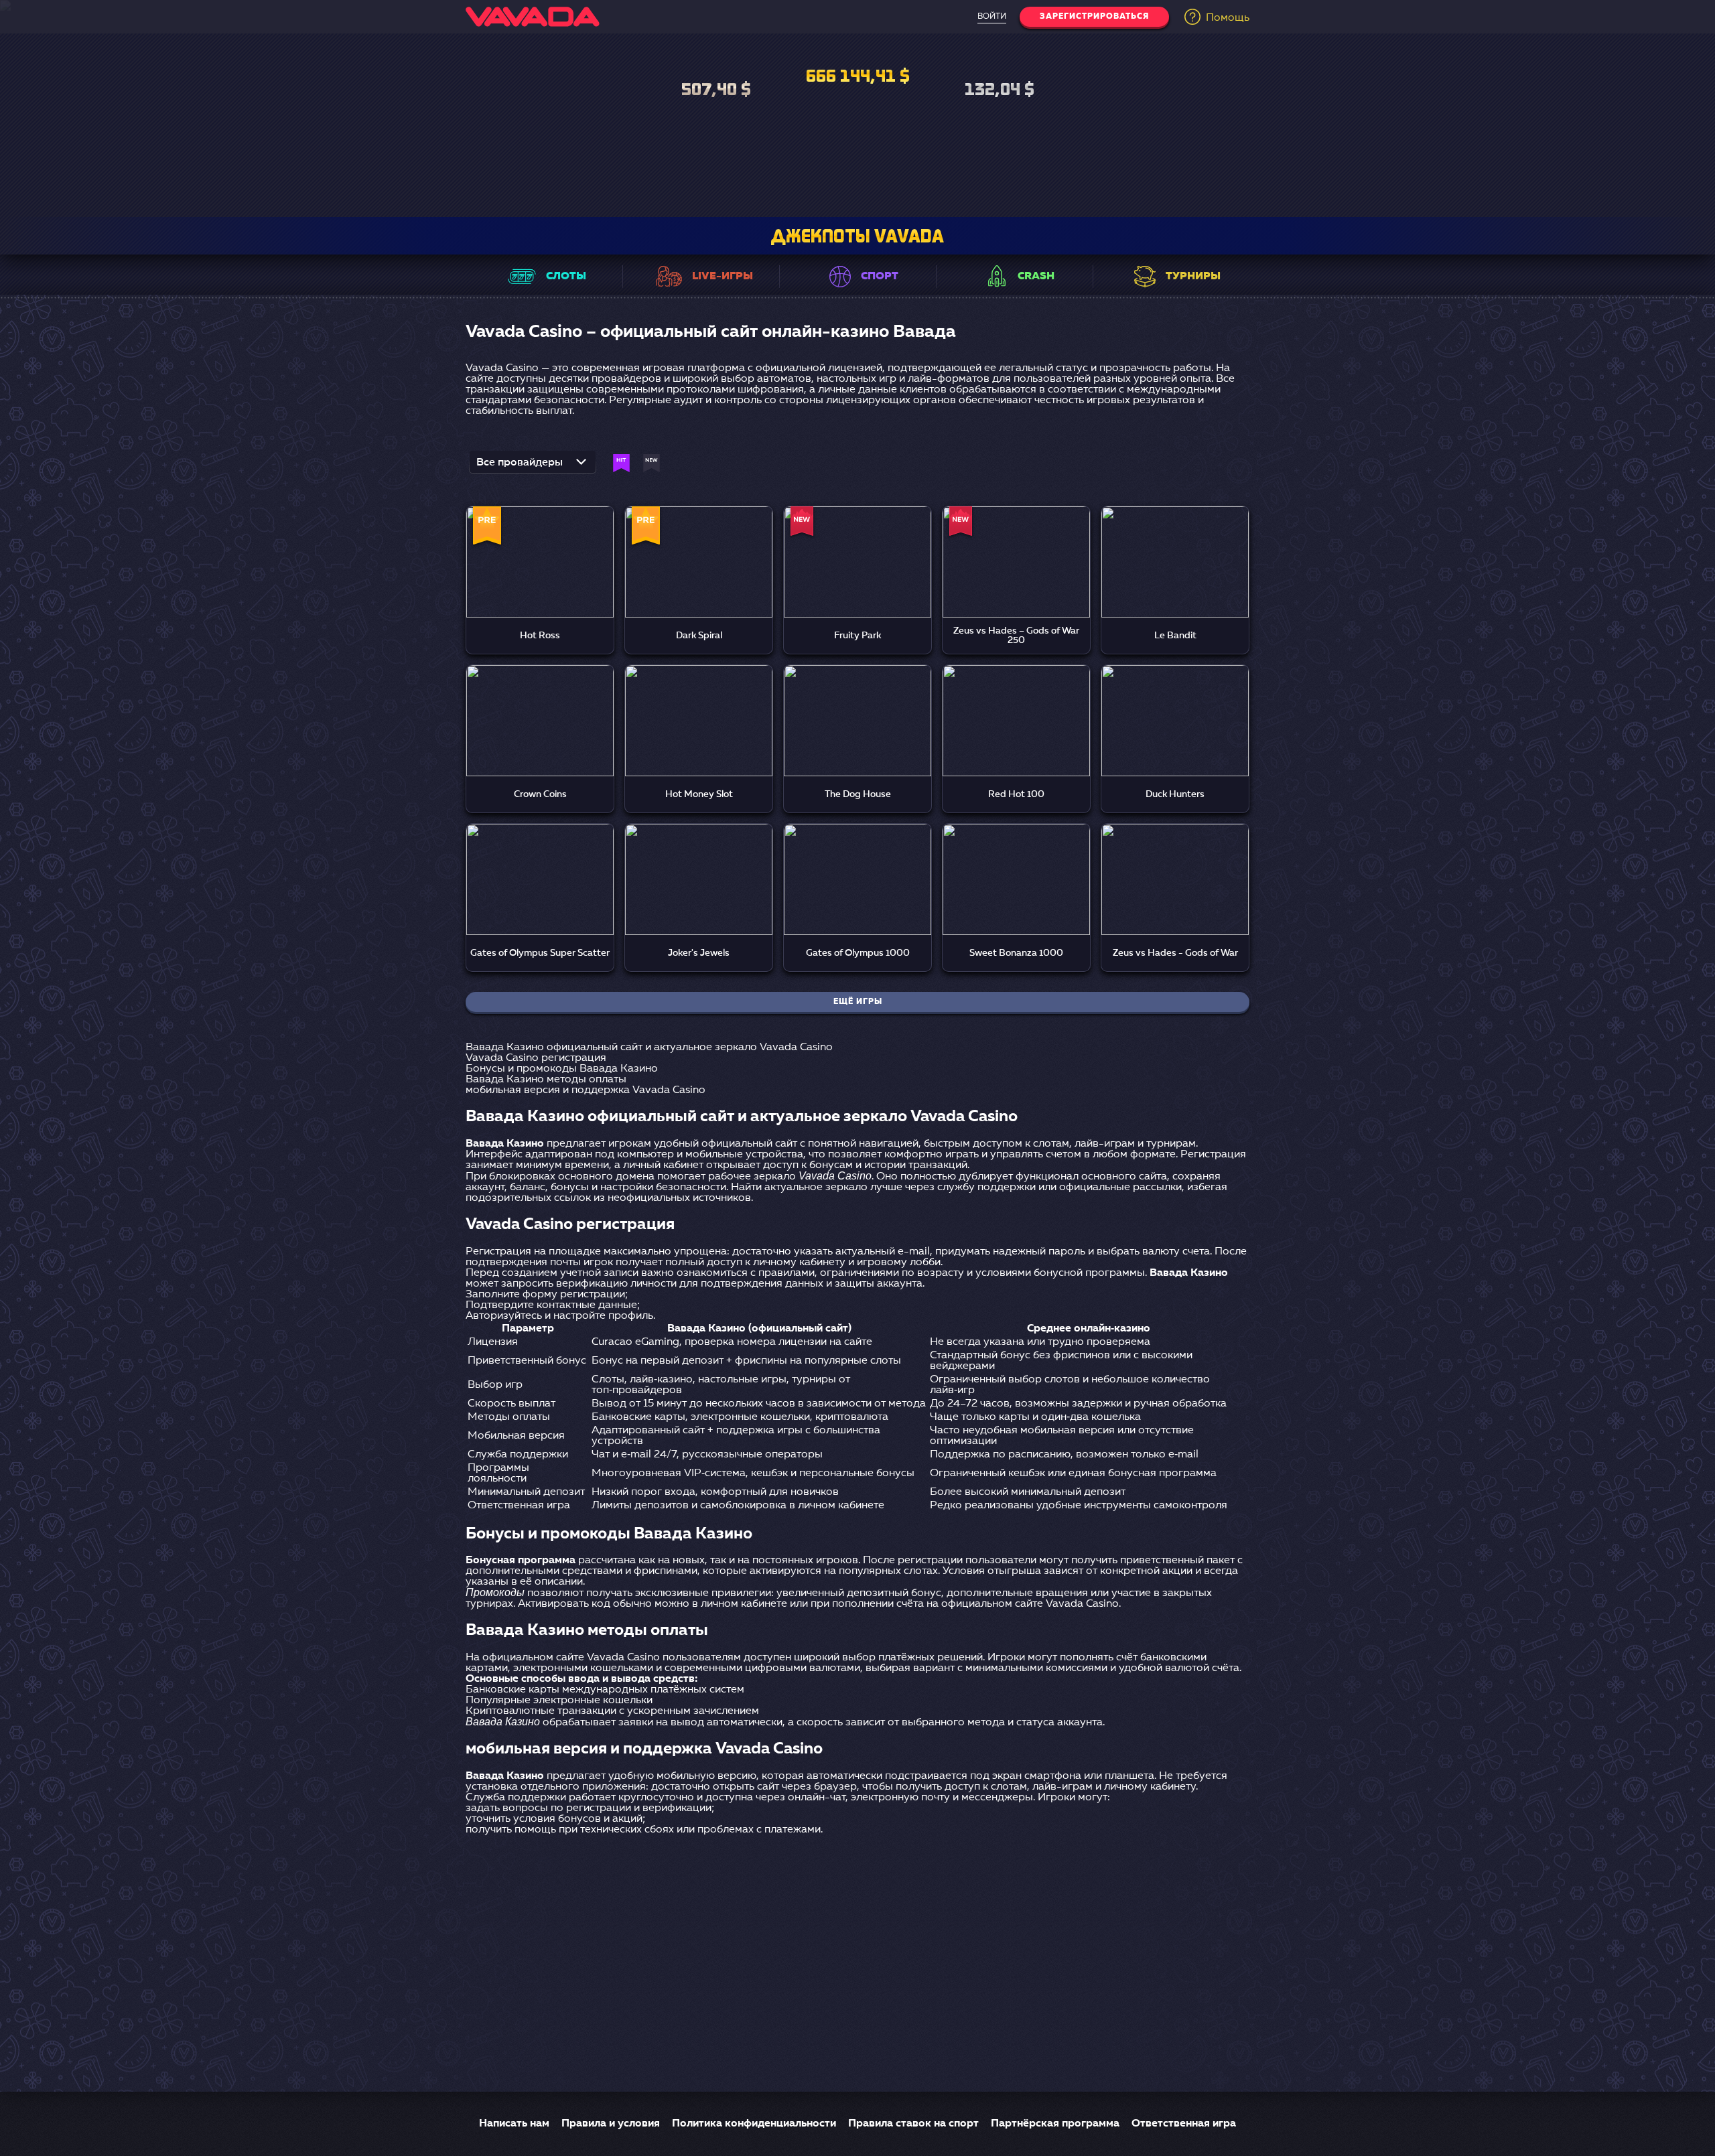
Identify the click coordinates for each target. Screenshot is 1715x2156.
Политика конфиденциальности (754, 2124)
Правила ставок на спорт (913, 2124)
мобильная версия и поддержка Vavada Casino (586, 1090)
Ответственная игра (1184, 2124)
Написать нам (514, 2124)
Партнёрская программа (1055, 2124)
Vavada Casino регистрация (536, 1058)
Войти (992, 17)
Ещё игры (858, 1002)
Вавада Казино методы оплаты (546, 1080)
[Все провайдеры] (533, 466)
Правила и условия (611, 2124)
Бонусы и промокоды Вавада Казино (562, 1069)
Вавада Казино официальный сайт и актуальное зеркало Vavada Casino (649, 1048)
